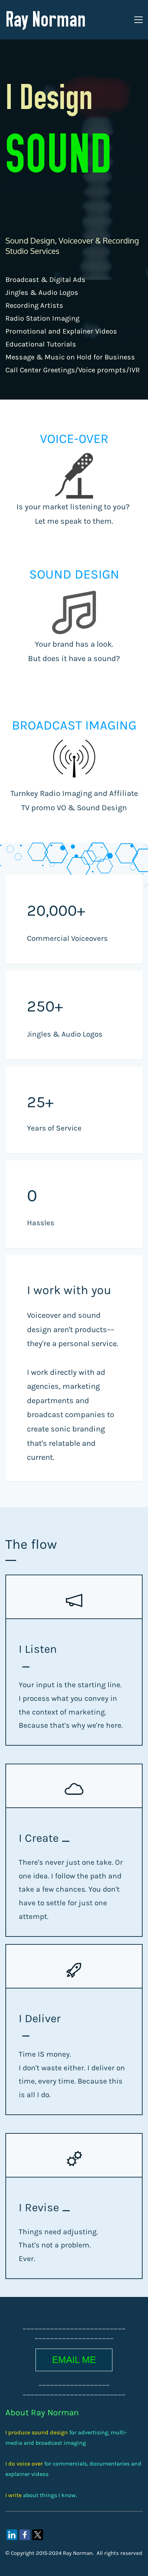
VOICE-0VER (74, 439)
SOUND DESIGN (74, 574)
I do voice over (24, 2464)
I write (13, 2495)
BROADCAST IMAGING (74, 725)
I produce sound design (37, 2432)
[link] (12, 2535)
